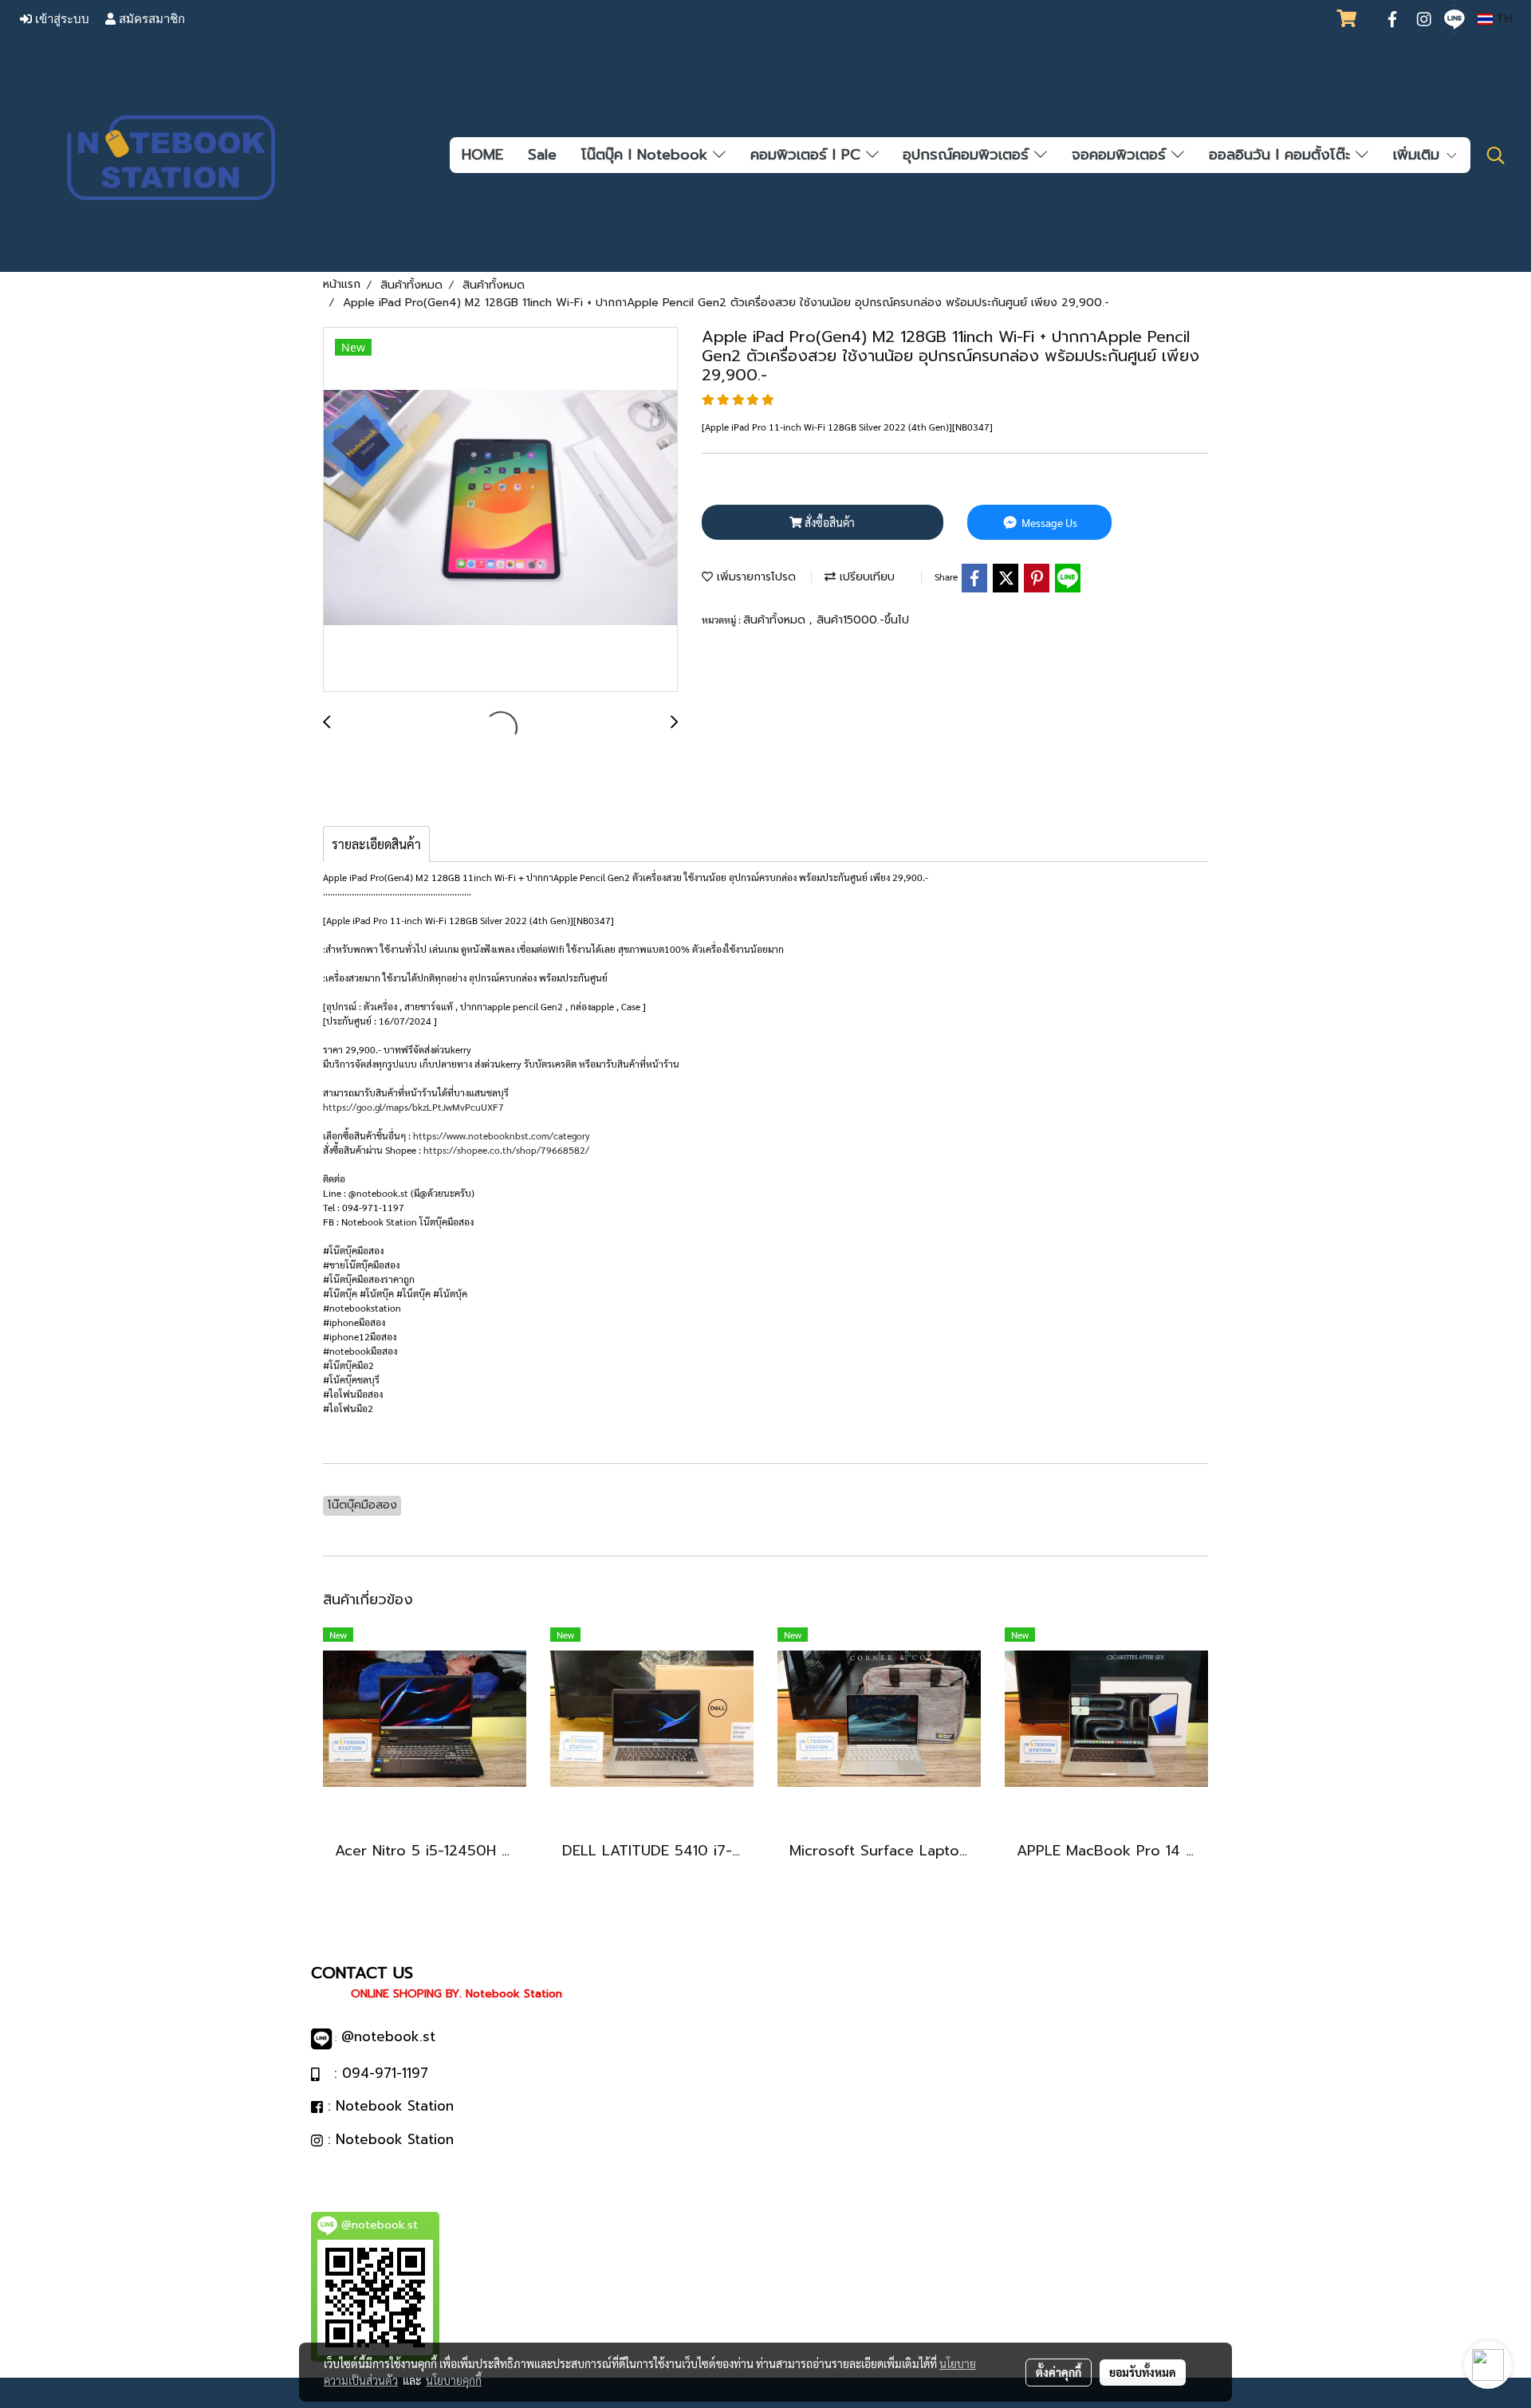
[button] (1496, 155)
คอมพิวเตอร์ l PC (808, 155)
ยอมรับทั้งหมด (1143, 2372)
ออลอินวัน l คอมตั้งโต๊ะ (1282, 155)
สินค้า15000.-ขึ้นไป (863, 620)
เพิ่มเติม (1419, 155)
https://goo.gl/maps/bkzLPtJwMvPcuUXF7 (413, 1107)
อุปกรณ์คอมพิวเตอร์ (968, 155)
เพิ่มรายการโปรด (754, 577)
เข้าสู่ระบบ (61, 19)
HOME (482, 155)
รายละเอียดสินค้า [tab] (376, 844)
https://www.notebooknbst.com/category (502, 1135)
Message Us (1048, 522)
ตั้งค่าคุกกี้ (1059, 2372)
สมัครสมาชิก (150, 19)
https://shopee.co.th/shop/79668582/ (506, 1150)
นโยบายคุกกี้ (454, 2380)
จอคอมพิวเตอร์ (1122, 155)
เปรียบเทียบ (865, 577)
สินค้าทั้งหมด (776, 620)
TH (1503, 19)
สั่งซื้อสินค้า (828, 522)
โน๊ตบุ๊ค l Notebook (647, 155)
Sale (542, 155)
